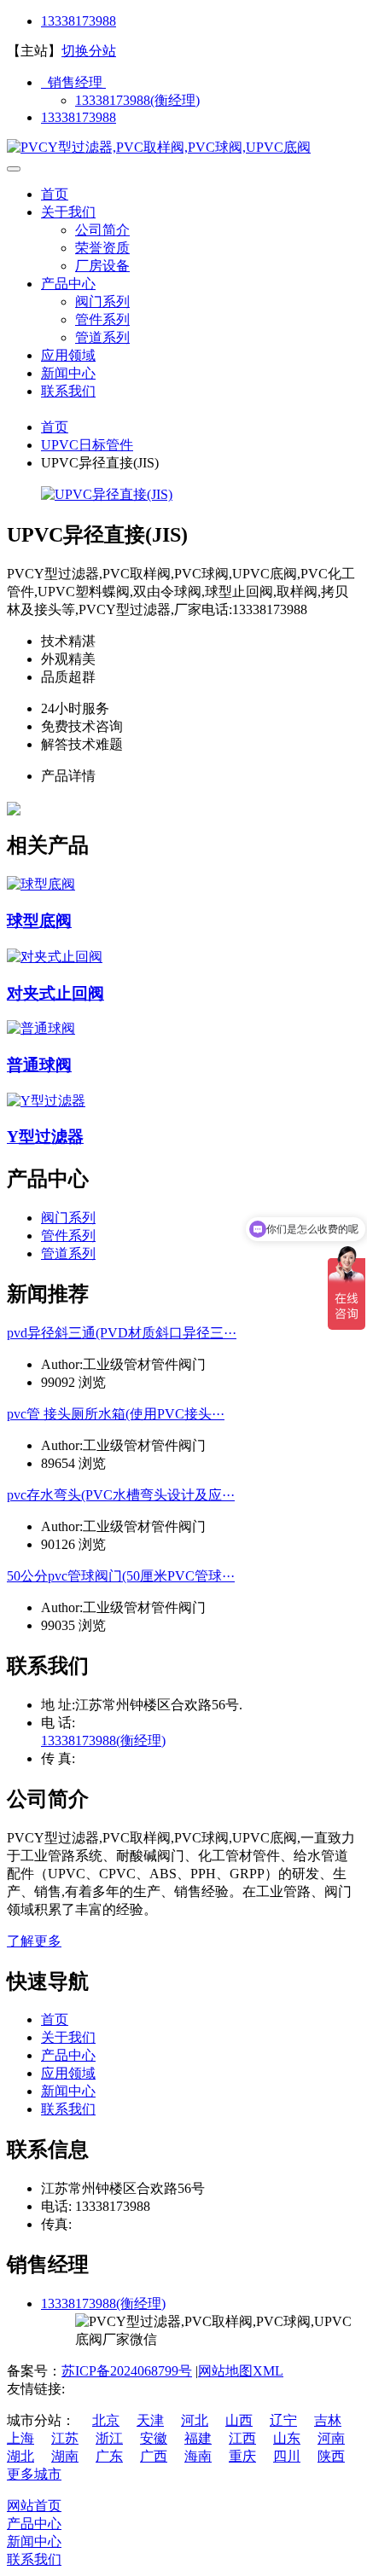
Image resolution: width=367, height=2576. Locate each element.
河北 (195, 2420)
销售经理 (73, 82)
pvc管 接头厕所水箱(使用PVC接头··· (116, 1414)
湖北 (20, 2456)
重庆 (242, 2456)
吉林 (328, 2420)
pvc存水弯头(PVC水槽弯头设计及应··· (121, 1495)
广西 (154, 2456)
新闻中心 (68, 373)
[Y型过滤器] (46, 1101)
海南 (198, 2456)
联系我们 (68, 391)
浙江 (109, 2438)
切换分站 (89, 51)
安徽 (154, 2438)
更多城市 (34, 2474)
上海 (20, 2438)
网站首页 (34, 2506)
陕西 (331, 2456)
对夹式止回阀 (55, 993)
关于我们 (68, 212)
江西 (242, 2438)
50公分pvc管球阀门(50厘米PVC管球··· (121, 1576)
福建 (198, 2438)
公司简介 (102, 230)
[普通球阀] (41, 1028)
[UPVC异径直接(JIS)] (107, 494)
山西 (239, 2420)
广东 (109, 2456)
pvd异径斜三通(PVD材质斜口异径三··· (122, 1333)
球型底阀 (39, 921)
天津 (150, 2420)
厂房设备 (102, 266)
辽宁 (283, 2420)
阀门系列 (102, 302)
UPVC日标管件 (87, 445)
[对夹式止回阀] (55, 957)
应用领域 (68, 355)
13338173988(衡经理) (137, 100)
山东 (287, 2438)
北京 (106, 2420)
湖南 (65, 2456)
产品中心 (68, 284)
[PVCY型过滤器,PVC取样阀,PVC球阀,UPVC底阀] (159, 147)
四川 (287, 2456)
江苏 (65, 2438)
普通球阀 (39, 1065)
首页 (55, 194)
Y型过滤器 (45, 1137)
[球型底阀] (41, 884)
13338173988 (79, 21)
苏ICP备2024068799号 (127, 2371)
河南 (331, 2438)
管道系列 (102, 337)
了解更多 (34, 1941)
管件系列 (102, 319)
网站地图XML (241, 2371)
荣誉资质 (102, 248)
